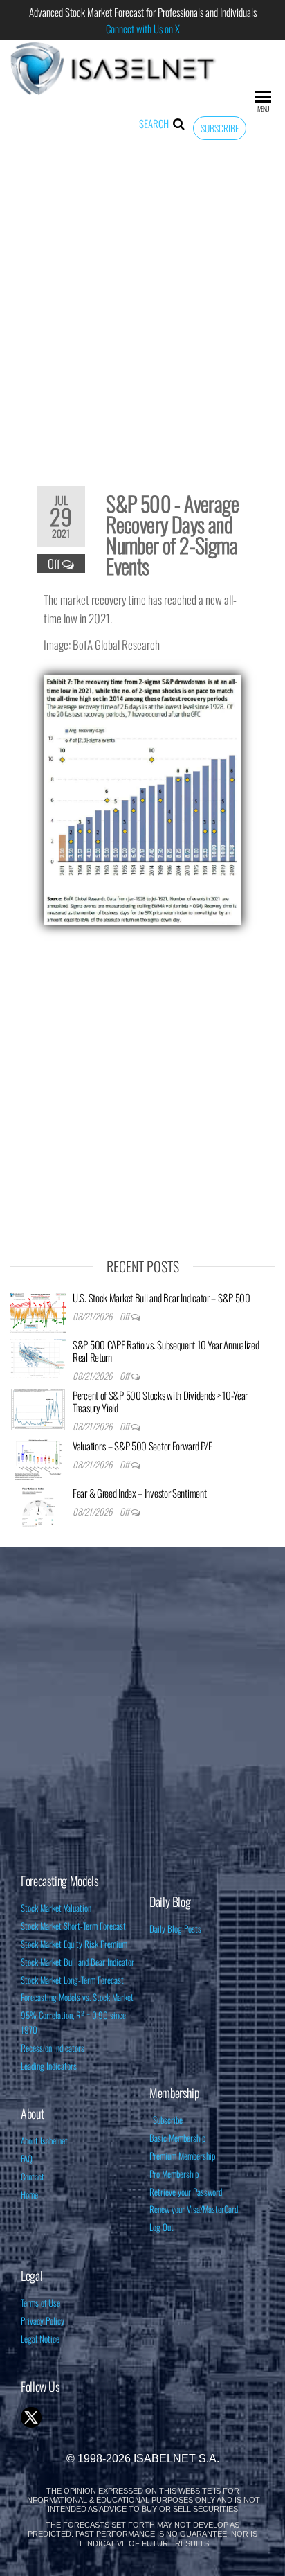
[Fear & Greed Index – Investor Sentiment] (38, 1506)
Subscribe (220, 128)
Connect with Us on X (143, 28)
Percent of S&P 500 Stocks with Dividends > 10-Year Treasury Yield (160, 1401)
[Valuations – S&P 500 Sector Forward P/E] (38, 1459)
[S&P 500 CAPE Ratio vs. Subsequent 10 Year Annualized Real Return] (38, 1358)
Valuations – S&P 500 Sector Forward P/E (142, 1446)
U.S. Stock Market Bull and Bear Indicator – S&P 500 (162, 1297)
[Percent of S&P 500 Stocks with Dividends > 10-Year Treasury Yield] (38, 1408)
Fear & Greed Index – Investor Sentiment (139, 1493)
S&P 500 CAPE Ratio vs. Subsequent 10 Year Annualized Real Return (166, 1351)
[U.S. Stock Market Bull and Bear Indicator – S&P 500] (38, 1311)
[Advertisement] (142, 314)
